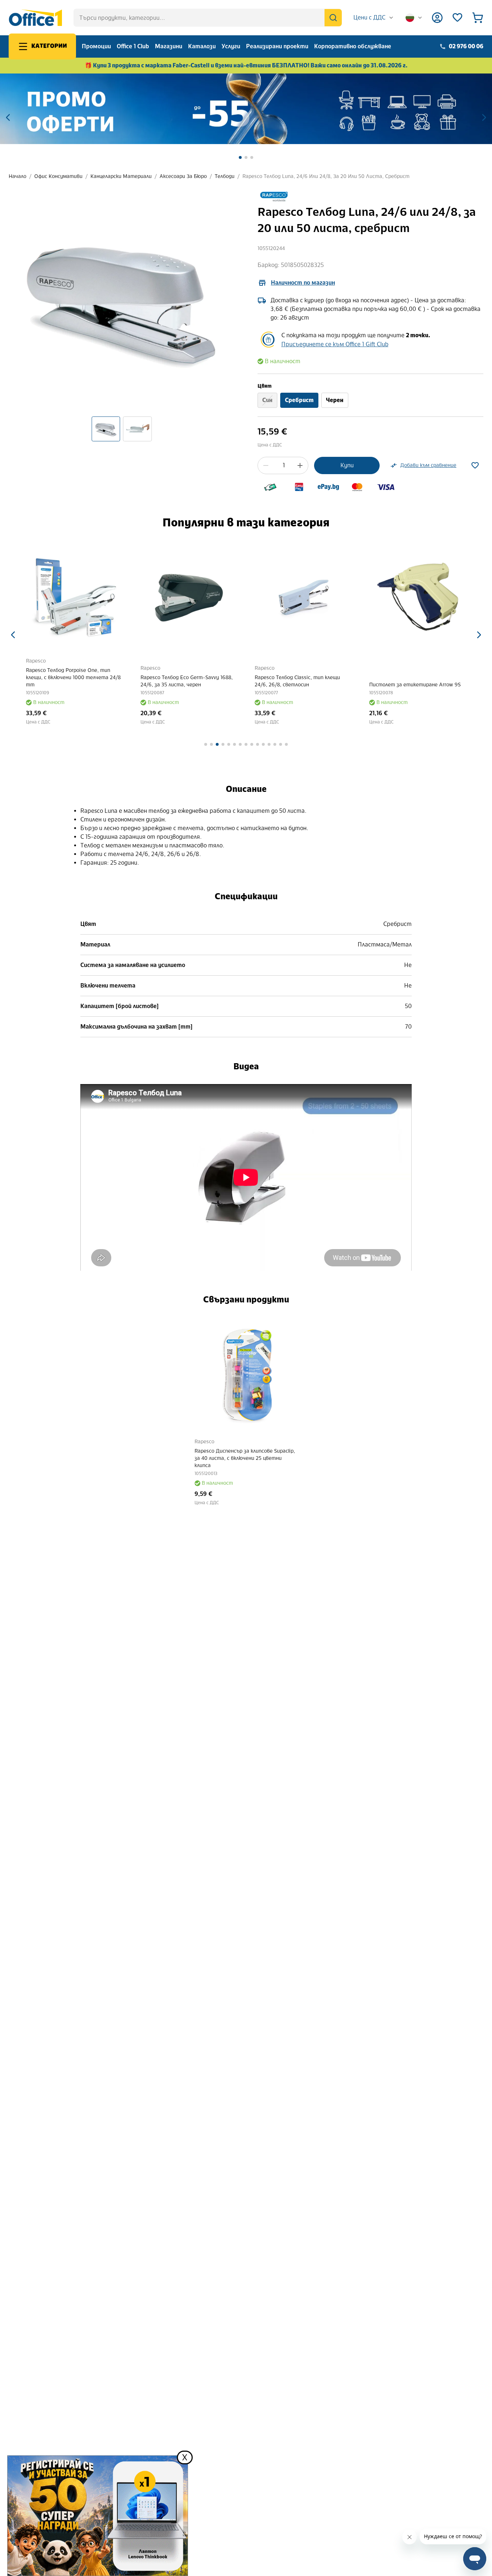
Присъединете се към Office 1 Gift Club (335, 344)
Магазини (169, 46)
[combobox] (374, 18)
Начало (17, 176)
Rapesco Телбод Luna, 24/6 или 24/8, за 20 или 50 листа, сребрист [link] (326, 176)
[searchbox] (208, 18)
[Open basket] (478, 18)
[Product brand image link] (274, 197)
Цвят (265, 386)
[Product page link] (75, 597)
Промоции (96, 46)
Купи (347, 465)
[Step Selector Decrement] (266, 465)
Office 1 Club (133, 46)
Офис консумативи (58, 176)
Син (267, 400)
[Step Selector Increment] (300, 465)
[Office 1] (35, 18)
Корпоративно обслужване (353, 46)
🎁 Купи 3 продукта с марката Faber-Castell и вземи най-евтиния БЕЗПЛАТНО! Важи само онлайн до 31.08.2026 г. (246, 65)
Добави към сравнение (428, 465)
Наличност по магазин (303, 283)
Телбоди (225, 176)
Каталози (202, 46)
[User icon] (437, 18)
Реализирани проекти (277, 46)
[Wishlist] (457, 18)
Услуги (231, 46)
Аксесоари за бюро (183, 176)
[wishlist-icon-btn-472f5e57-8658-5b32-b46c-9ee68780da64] (475, 465)
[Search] (333, 18)
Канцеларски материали (121, 176)
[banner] (246, 109)
